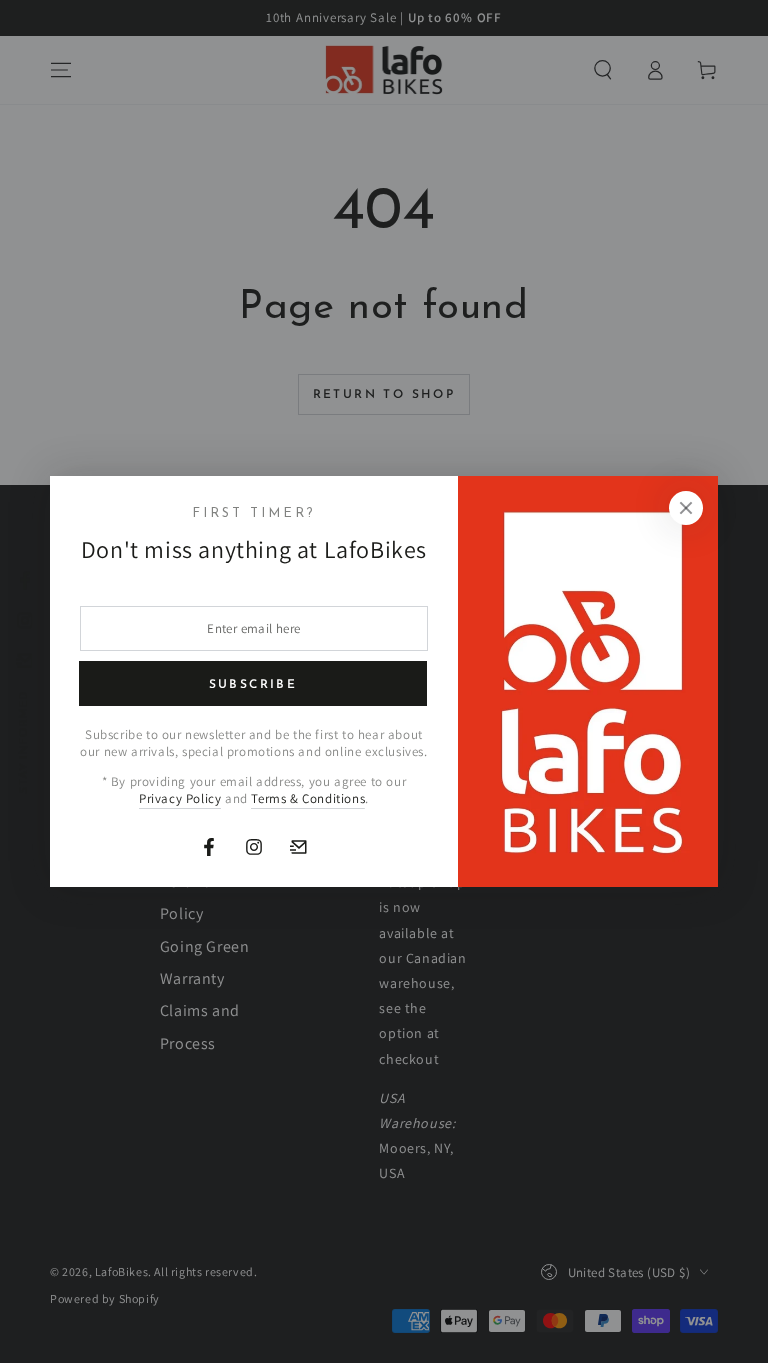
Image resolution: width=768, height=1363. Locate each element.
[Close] (686, 508)
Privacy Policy (180, 798)
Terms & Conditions (308, 798)
